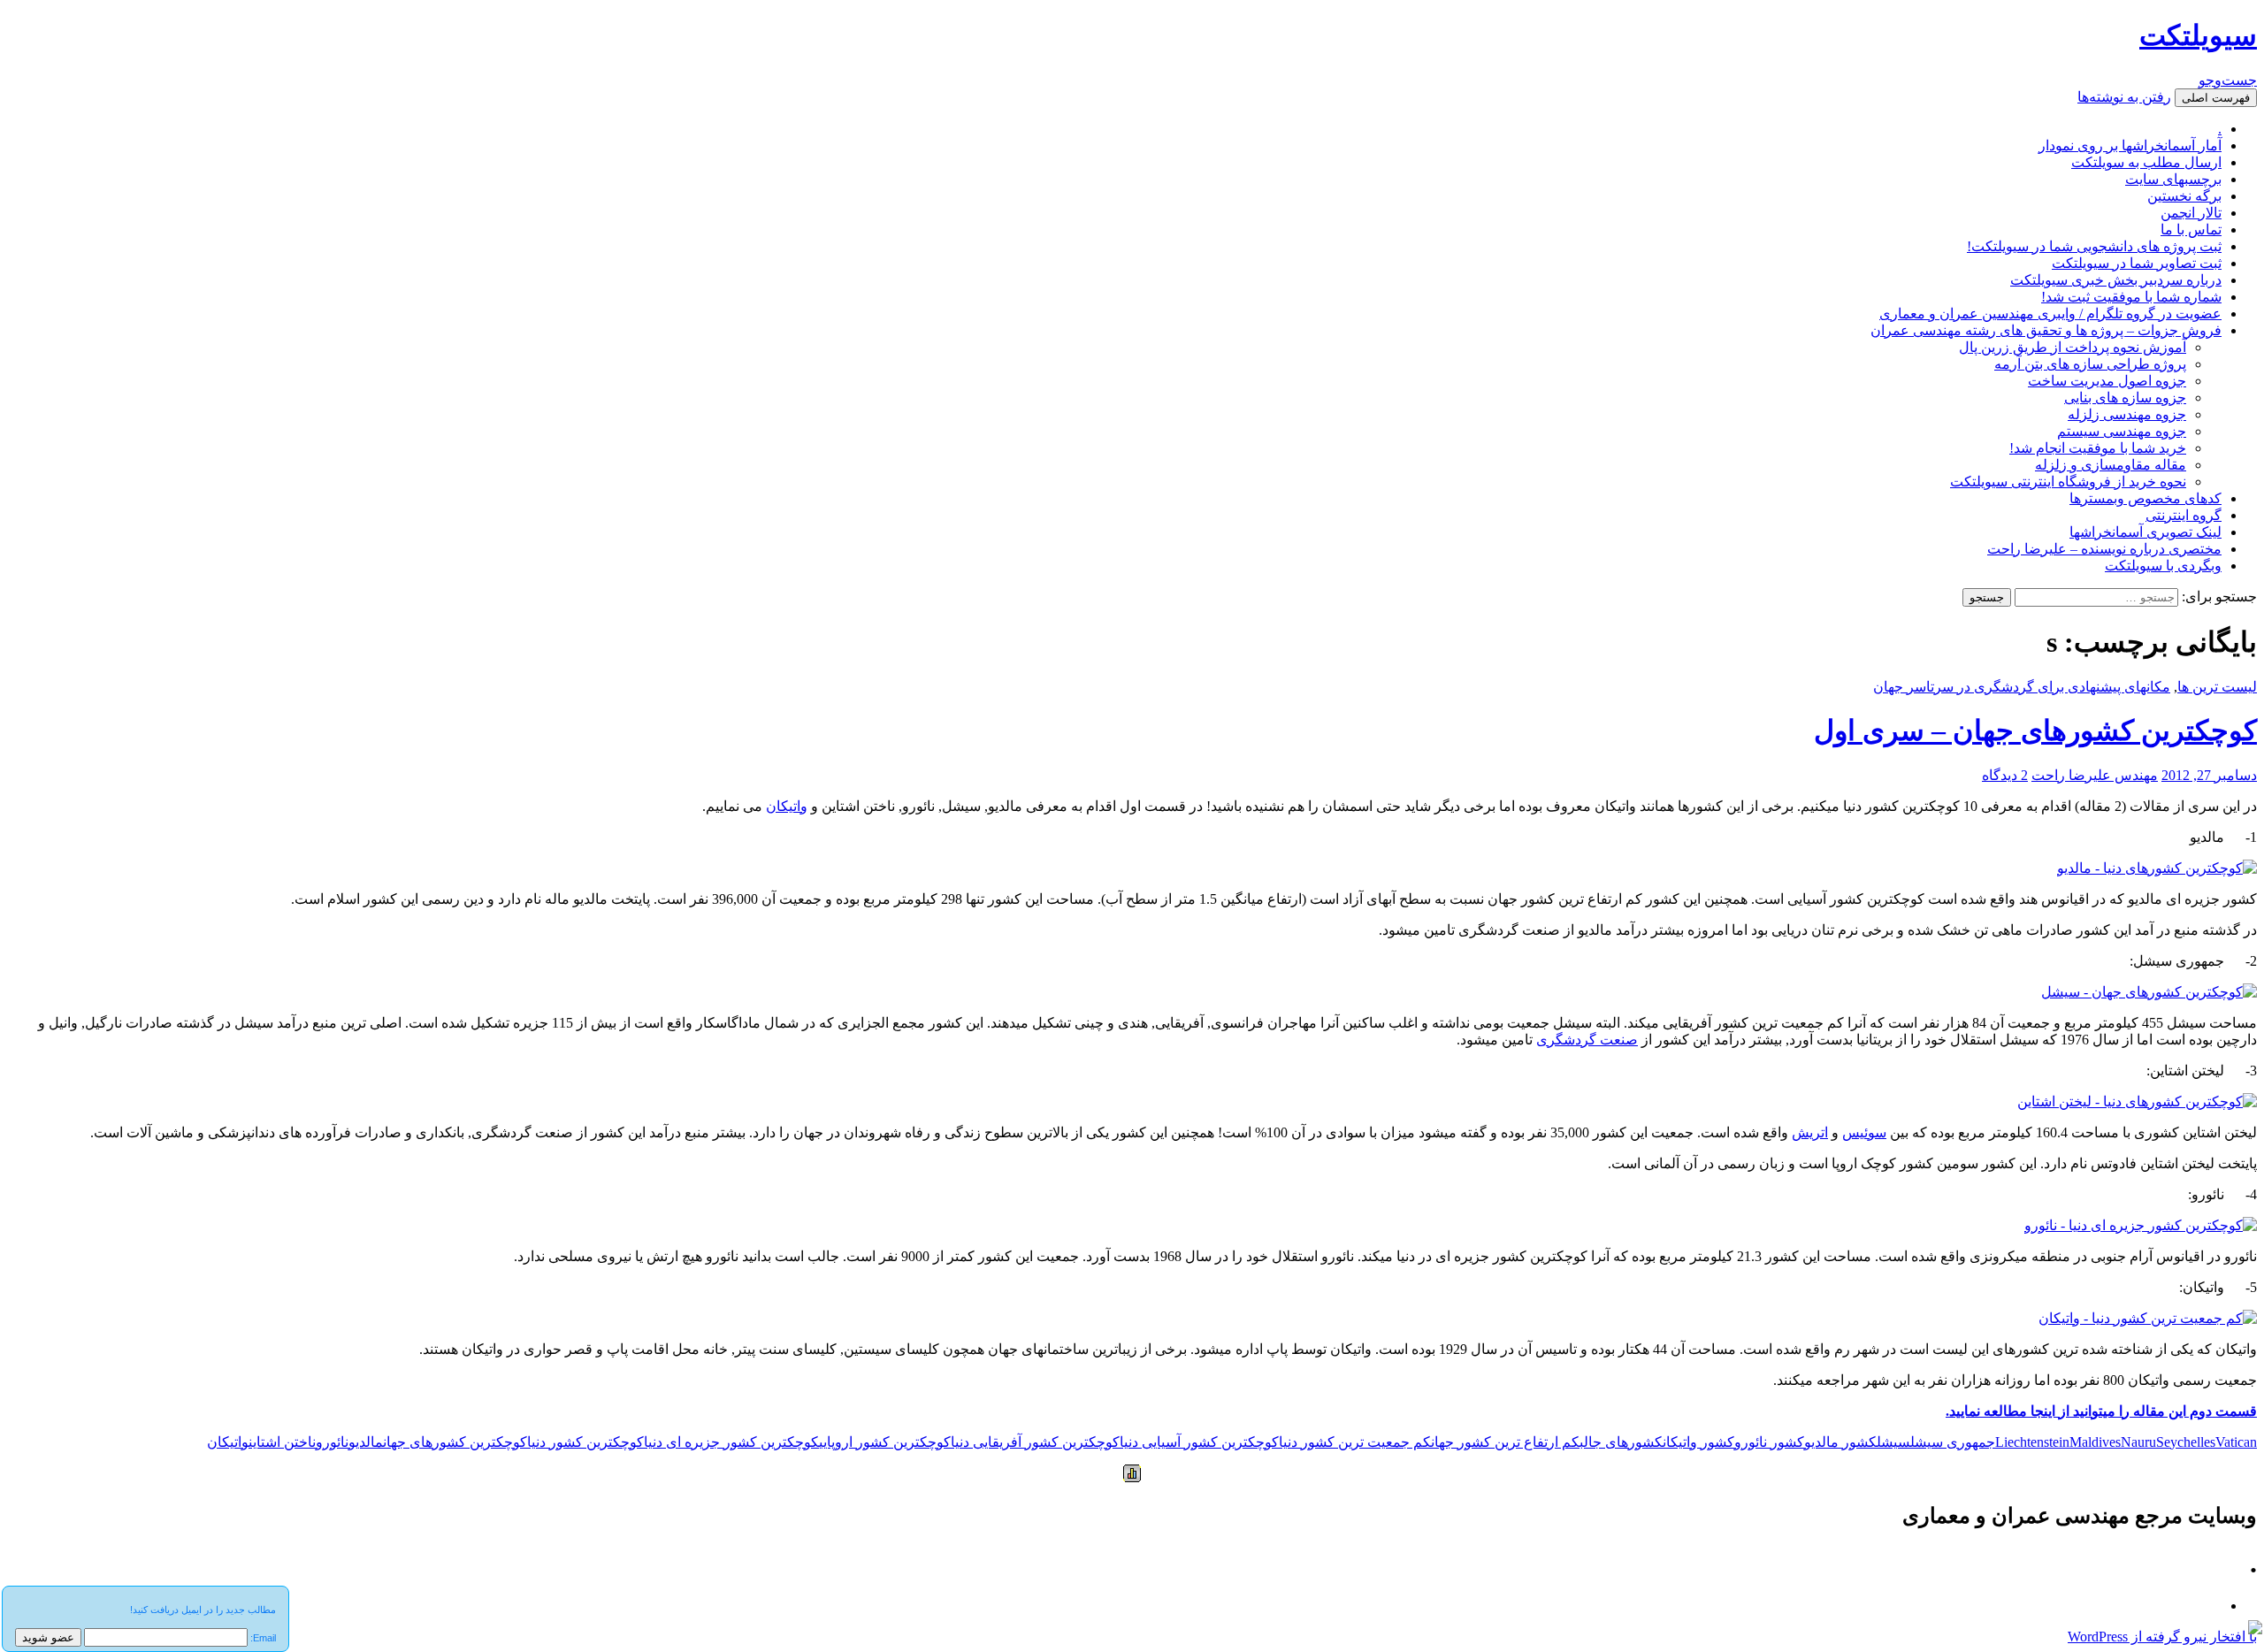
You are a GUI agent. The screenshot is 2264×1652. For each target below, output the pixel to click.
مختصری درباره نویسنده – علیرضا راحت (2104, 549)
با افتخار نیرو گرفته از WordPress (2162, 1637)
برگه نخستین (2184, 196)
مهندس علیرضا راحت (2095, 775)
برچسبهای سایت (2173, 179)
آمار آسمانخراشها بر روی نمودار (2130, 145)
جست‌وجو (2228, 80)
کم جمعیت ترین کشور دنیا (1355, 1442)
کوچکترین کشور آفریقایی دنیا (1035, 1442)
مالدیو (366, 1442)
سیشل (1893, 1442)
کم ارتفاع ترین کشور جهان (1505, 1442)
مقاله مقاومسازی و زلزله (2111, 465)
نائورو (332, 1442)
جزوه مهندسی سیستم (2122, 431)
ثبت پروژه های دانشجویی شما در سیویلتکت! (2094, 246)
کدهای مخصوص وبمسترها (2145, 498)
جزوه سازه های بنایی (2125, 398)
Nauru (2138, 1442)
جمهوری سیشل (1953, 1442)
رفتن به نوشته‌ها (2124, 97)
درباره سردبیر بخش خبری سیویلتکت (2116, 280)
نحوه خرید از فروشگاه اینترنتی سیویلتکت (2068, 482)
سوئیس (1864, 1132)
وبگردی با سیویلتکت (2163, 566)
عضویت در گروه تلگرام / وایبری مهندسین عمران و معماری (2050, 314)
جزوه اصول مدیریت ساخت (2107, 381)
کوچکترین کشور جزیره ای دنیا (731, 1442)
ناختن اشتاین (282, 1442)
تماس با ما (2191, 229)
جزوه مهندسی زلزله (2127, 414)
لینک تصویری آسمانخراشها (2145, 532)
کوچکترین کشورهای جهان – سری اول (2035, 730)
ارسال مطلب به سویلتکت (2146, 162)
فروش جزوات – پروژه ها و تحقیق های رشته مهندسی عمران (2046, 330)
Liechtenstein (2032, 1442)
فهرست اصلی (2216, 98)
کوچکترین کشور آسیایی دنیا (1199, 1442)
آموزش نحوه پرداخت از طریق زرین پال (2073, 347)
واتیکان (787, 806)
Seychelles (2186, 1442)
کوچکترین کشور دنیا (585, 1442)
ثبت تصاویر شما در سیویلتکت (2137, 263)
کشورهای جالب (1621, 1442)
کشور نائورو (1769, 1442)
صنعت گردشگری (1587, 1040)
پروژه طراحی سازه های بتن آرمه (2090, 364)
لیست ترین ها (2217, 687)
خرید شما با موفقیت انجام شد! (2098, 448)
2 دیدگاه (2005, 775)
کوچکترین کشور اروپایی (885, 1442)
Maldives (2095, 1442)
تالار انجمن (2191, 213)
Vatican (2236, 1442)
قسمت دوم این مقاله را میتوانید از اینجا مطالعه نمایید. (2101, 1411)
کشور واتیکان (1698, 1442)
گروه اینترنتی (2184, 515)
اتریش (1810, 1132)
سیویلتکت (2198, 35)
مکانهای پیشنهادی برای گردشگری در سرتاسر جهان (2022, 687)
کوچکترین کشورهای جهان (455, 1442)
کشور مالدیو (1840, 1442)
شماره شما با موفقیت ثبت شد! (2131, 297)
